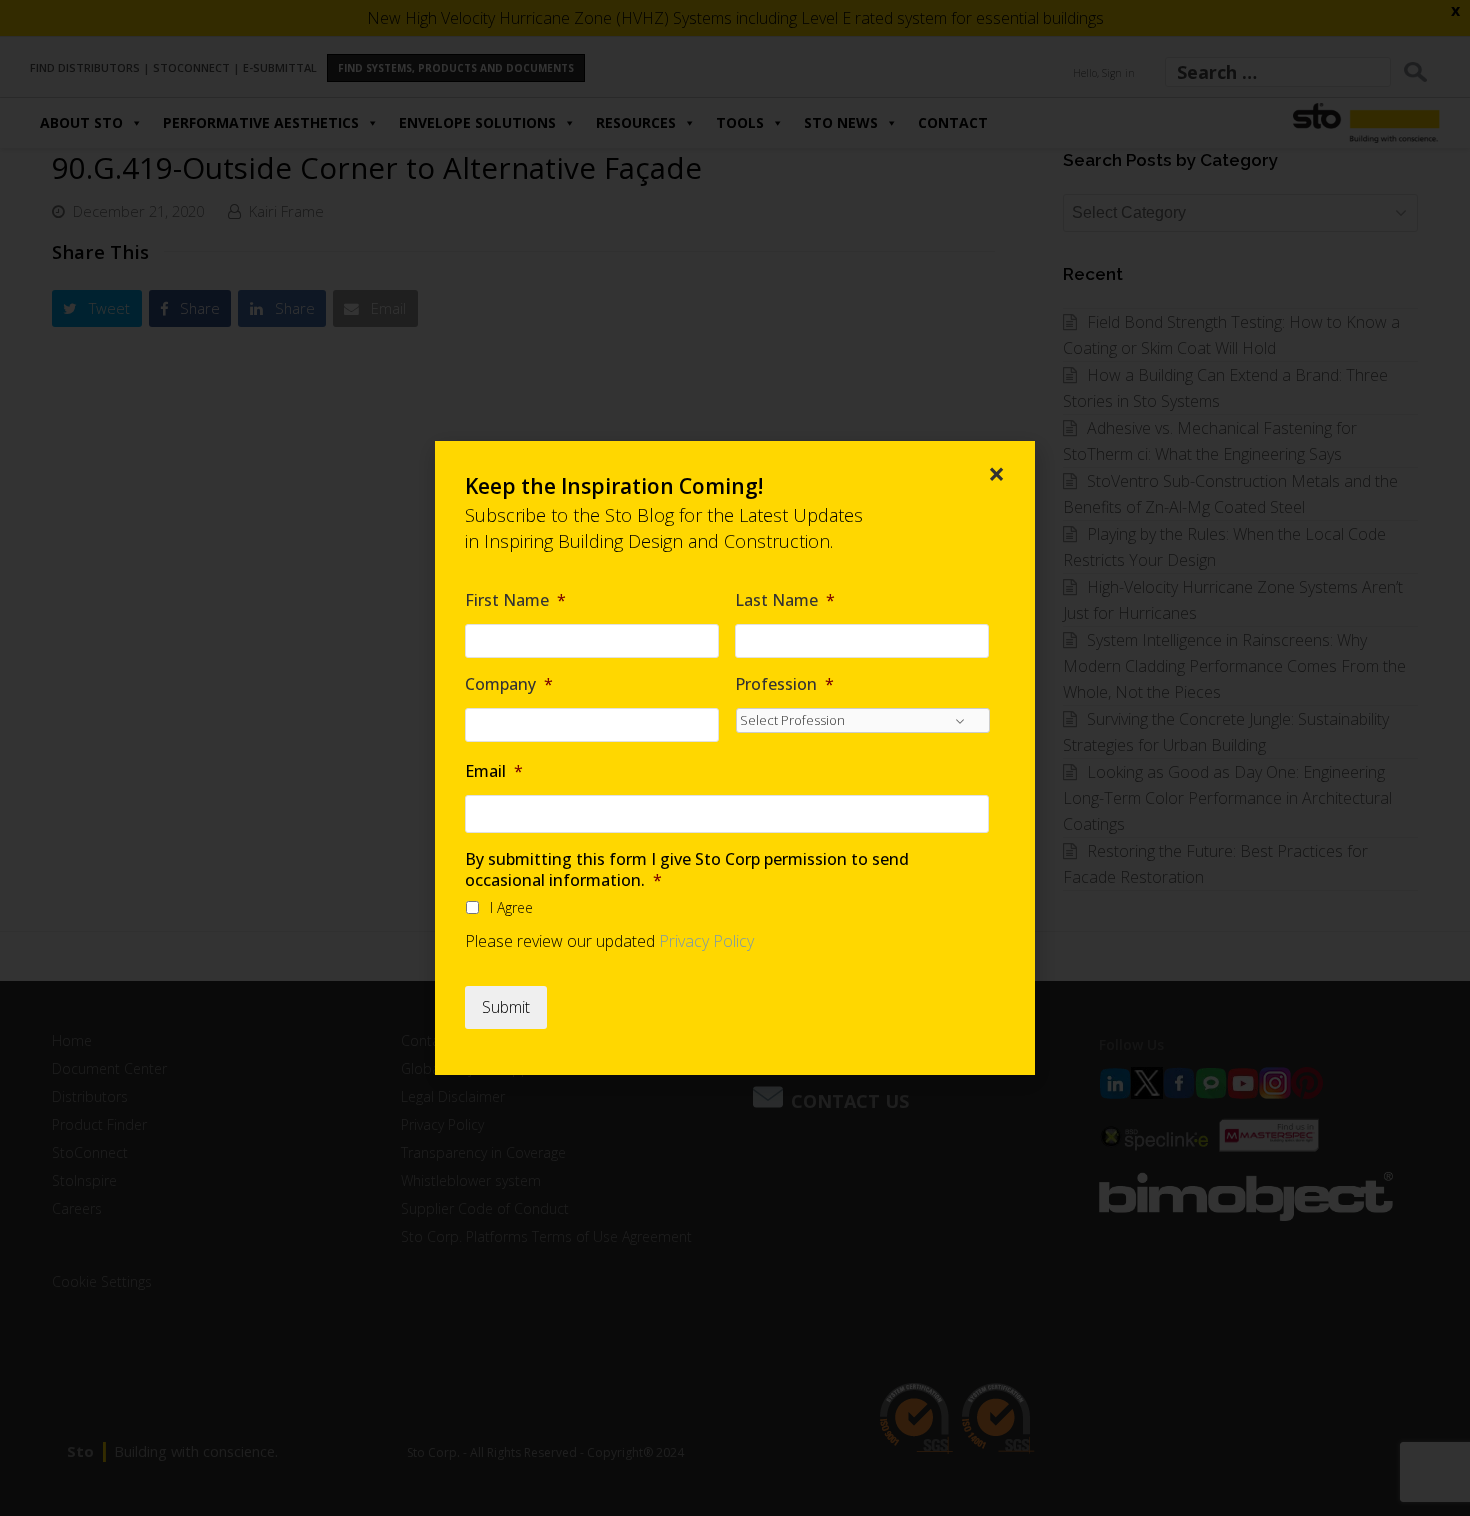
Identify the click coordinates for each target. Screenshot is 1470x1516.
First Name (515, 600)
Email (494, 771)
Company (509, 684)
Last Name (785, 600)
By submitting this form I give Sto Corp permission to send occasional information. (687, 870)
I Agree (511, 907)
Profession (784, 684)
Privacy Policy (706, 941)
